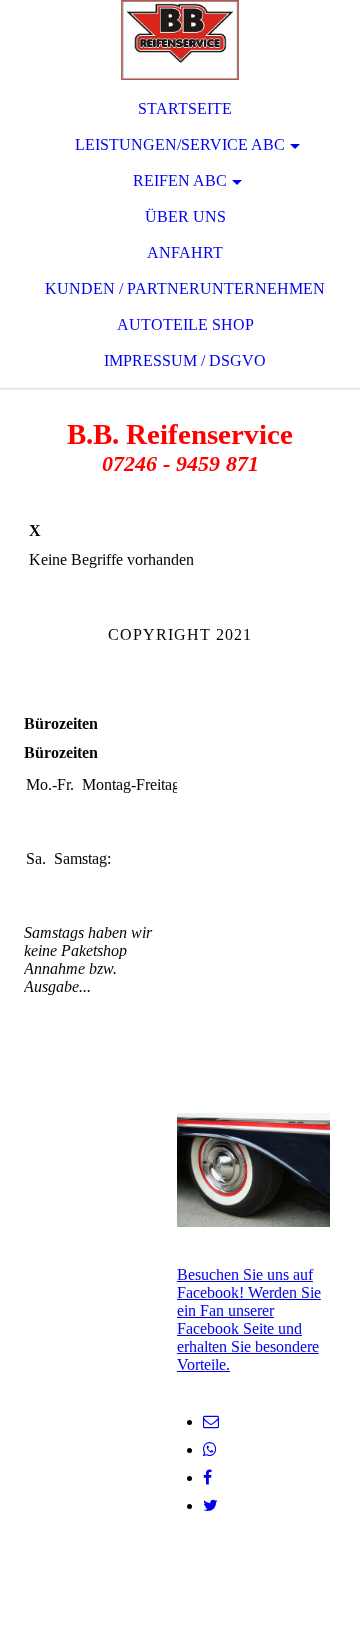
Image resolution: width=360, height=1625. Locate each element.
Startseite (185, 108)
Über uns (185, 216)
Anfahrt (185, 252)
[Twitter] (210, 1505)
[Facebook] (207, 1477)
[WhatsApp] (210, 1449)
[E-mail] (211, 1421)
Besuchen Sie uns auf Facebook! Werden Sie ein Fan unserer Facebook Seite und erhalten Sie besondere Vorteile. (249, 1319)
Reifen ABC (180, 180)
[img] (180, 40)
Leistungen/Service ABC (180, 144)
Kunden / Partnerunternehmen (185, 288)
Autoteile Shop (185, 324)
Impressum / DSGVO (185, 360)
